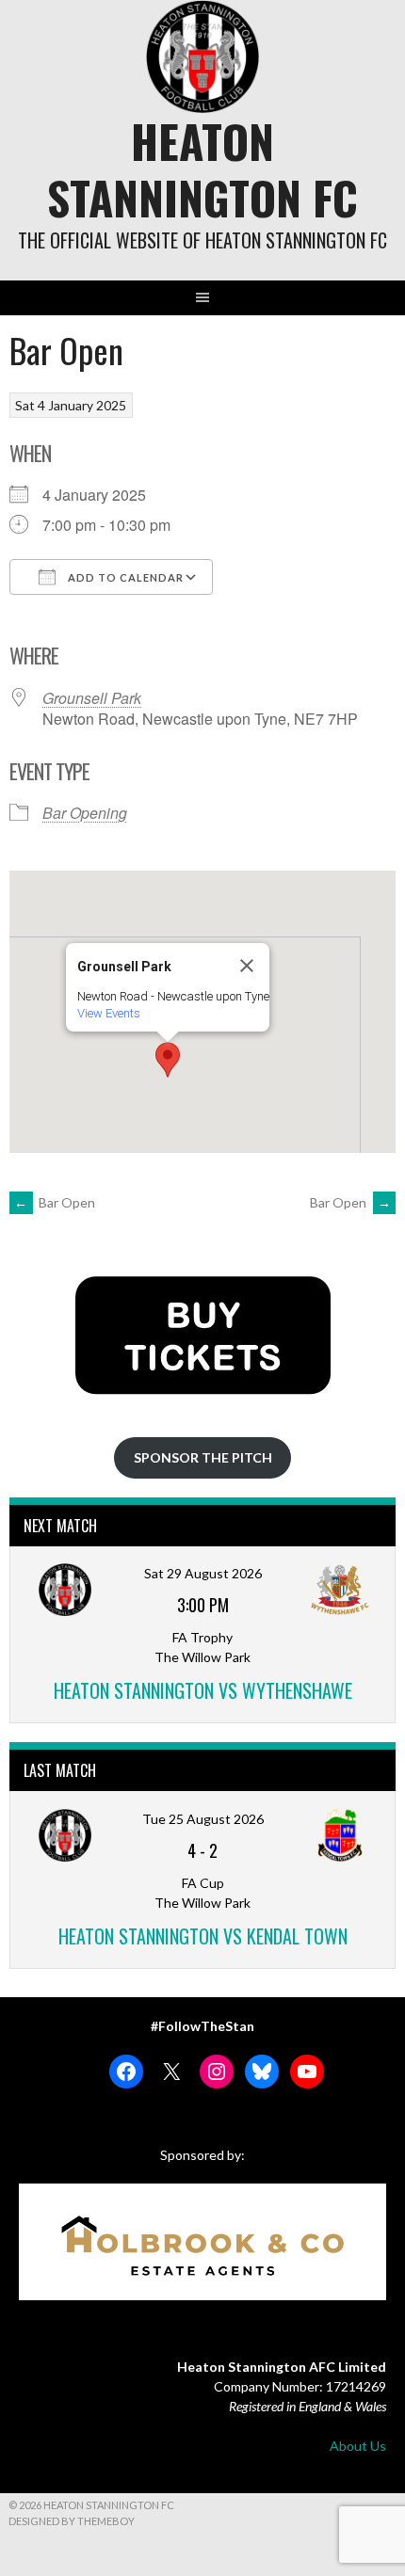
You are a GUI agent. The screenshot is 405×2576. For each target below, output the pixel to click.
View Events (109, 1013)
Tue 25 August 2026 (203, 1819)
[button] (168, 1060)
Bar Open (55, 1202)
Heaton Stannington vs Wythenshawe (203, 1690)
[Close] (247, 966)
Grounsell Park (92, 698)
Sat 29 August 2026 (203, 1573)
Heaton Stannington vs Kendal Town (203, 1936)
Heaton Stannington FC (202, 169)
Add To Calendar (124, 577)
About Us (358, 2446)
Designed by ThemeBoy (72, 2521)
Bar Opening (85, 813)
